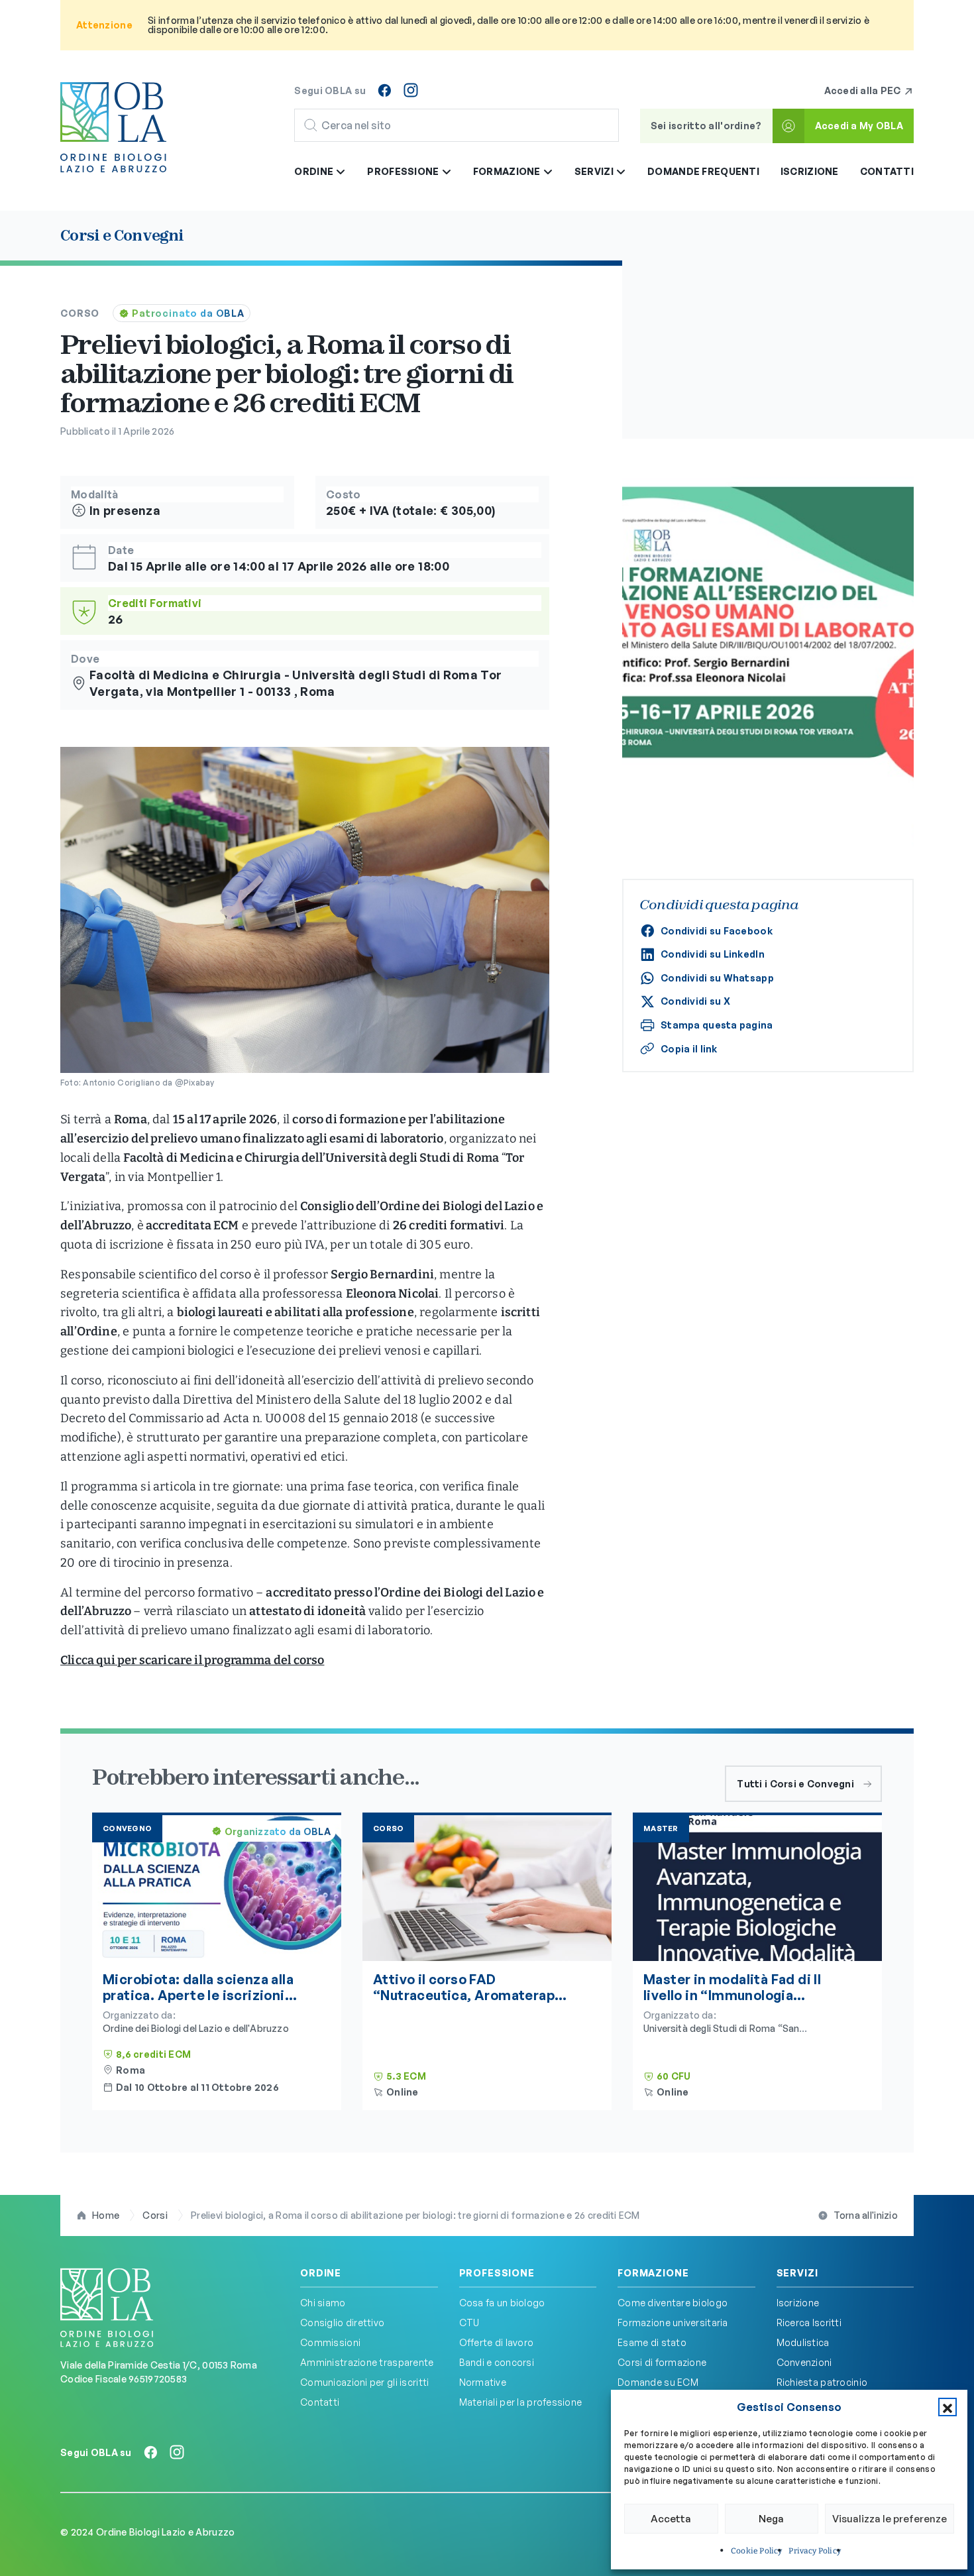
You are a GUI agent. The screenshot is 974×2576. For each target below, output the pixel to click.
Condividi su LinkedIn (713, 954)
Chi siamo (323, 2303)
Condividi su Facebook (717, 931)
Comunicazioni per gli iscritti (364, 2382)
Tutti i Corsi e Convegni (795, 1784)
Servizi (797, 2273)
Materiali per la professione (521, 2402)
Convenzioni (804, 2362)
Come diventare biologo (673, 2303)
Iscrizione (810, 171)
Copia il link (689, 1049)
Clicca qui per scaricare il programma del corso (192, 1660)
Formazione (653, 2273)
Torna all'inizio (866, 2215)
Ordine (321, 2273)
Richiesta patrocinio (822, 2382)
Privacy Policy (815, 2551)
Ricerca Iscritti (809, 2323)
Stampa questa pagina (717, 1025)
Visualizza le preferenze (890, 2519)
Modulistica (803, 2342)
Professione (497, 2273)
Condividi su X (695, 1001)
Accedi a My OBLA (859, 126)
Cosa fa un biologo (502, 2303)
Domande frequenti (703, 171)
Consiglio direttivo (342, 2323)
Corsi (155, 2215)
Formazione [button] (508, 171)
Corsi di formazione (662, 2362)
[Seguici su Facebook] (384, 90)
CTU (469, 2323)
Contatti (887, 171)
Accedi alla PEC (864, 90)
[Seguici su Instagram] (411, 90)
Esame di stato (652, 2342)
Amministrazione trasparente (367, 2362)
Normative (483, 2382)
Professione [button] (404, 171)
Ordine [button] (315, 171)
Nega (771, 2519)
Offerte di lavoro (497, 2342)
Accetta (671, 2519)
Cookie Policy (756, 2551)
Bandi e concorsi (497, 2362)
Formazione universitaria (673, 2323)
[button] (947, 2407)
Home (106, 2215)
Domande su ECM (658, 2382)
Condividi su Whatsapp (717, 978)
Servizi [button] (595, 171)
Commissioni (330, 2342)
